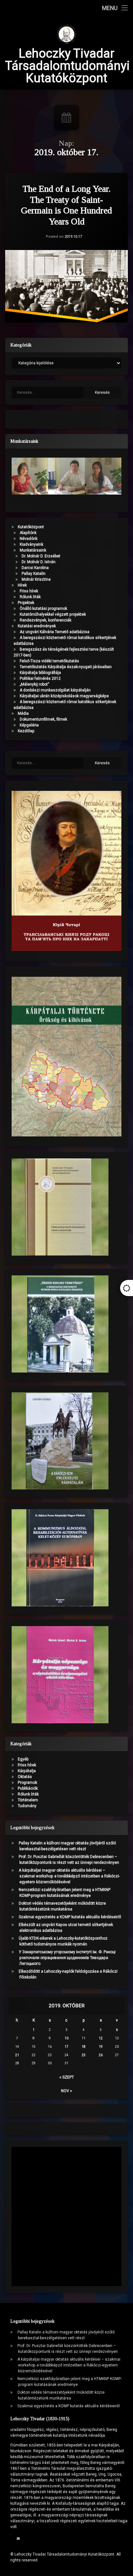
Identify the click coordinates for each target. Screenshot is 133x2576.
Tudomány (27, 1806)
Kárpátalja (27, 1771)
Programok (27, 1783)
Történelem (28, 1800)
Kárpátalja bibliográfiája (40, 673)
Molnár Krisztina (36, 579)
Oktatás (25, 1777)
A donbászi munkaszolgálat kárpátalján (55, 690)
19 (101, 2047)
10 (66, 2038)
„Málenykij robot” (34, 684)
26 (101, 2055)
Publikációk (28, 1788)
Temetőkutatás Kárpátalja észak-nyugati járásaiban (66, 667)
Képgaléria (29, 725)
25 (84, 2055)
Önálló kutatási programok (43, 609)
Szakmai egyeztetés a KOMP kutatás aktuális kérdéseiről (70, 1917)
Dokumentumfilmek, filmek (43, 719)
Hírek (22, 585)
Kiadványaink (31, 544)
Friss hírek (29, 591)
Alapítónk (28, 533)
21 (17, 2055)
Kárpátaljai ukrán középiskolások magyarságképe (64, 696)
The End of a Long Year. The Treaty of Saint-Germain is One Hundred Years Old (66, 205)
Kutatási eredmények (37, 626)
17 (66, 2047)
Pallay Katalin (34, 574)
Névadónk (29, 539)
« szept (67, 2077)
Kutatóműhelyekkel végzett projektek (53, 614)
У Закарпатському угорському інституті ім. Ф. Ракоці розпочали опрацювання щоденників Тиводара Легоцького (67, 1958)
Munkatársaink (33, 550)
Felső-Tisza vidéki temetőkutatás (49, 661)
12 (101, 2038)
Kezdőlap (26, 731)
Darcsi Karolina (35, 568)
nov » (66, 2091)
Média (23, 713)
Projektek (26, 603)
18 (84, 2047)
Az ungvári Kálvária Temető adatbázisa (55, 632)
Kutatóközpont (31, 527)
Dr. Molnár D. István (39, 562)
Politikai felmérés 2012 (40, 678)
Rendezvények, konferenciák (46, 620)
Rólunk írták (30, 597)
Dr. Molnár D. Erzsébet (41, 556)
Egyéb (23, 1759)
